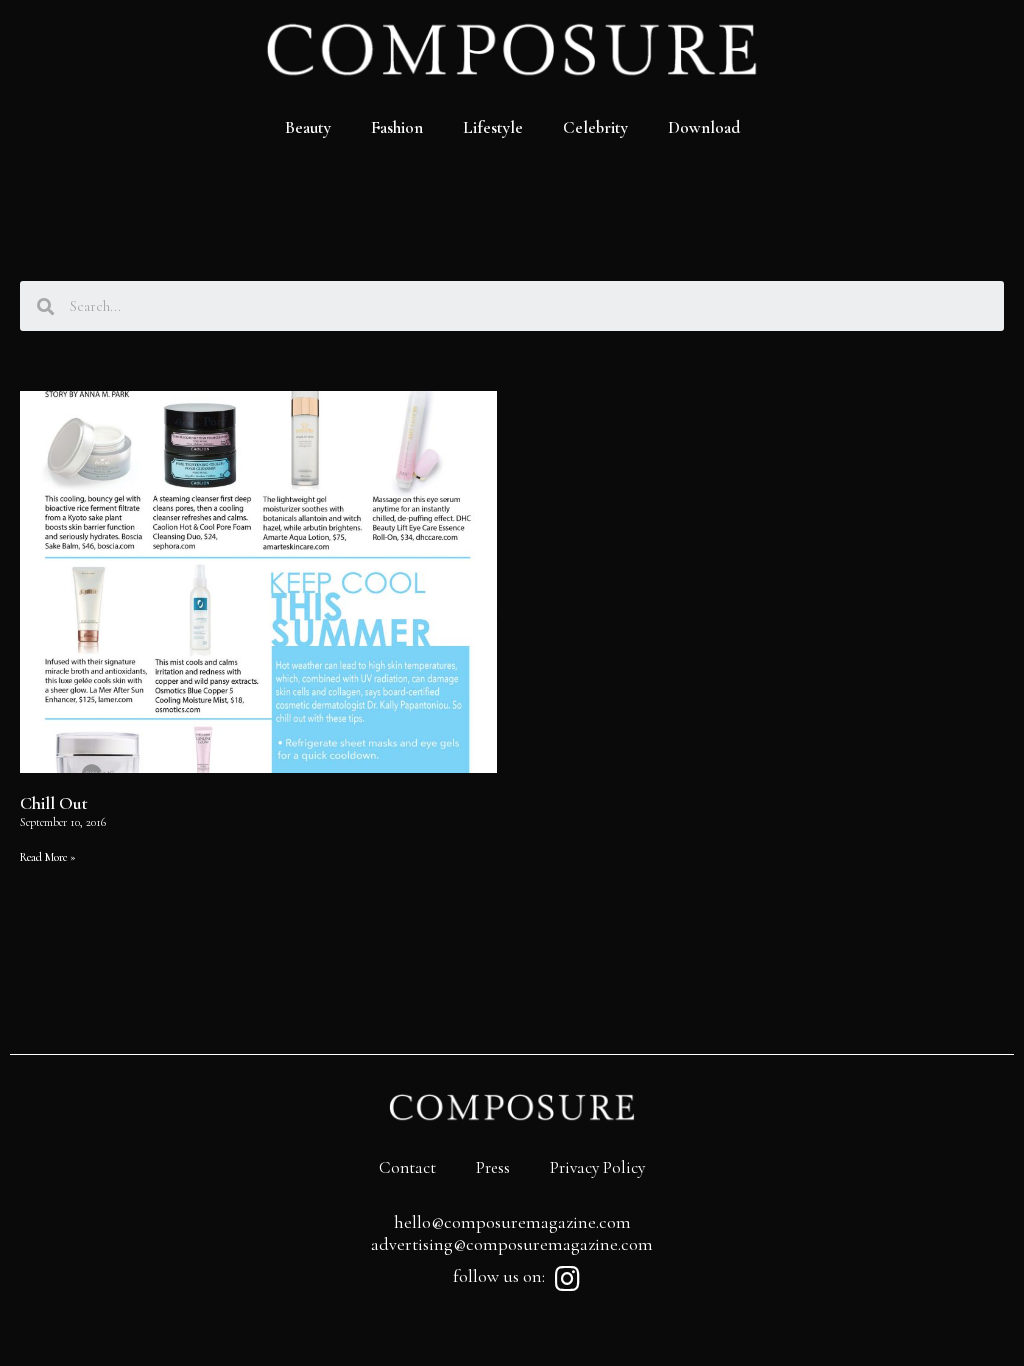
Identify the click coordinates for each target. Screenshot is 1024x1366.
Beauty (308, 127)
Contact (407, 1167)
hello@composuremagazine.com (512, 1222)
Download (704, 127)
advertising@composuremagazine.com (512, 1244)
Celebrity (595, 127)
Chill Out (54, 803)
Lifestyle (493, 127)
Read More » (48, 857)
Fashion (397, 127)
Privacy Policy (597, 1167)
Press (493, 1167)
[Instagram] (567, 1279)
